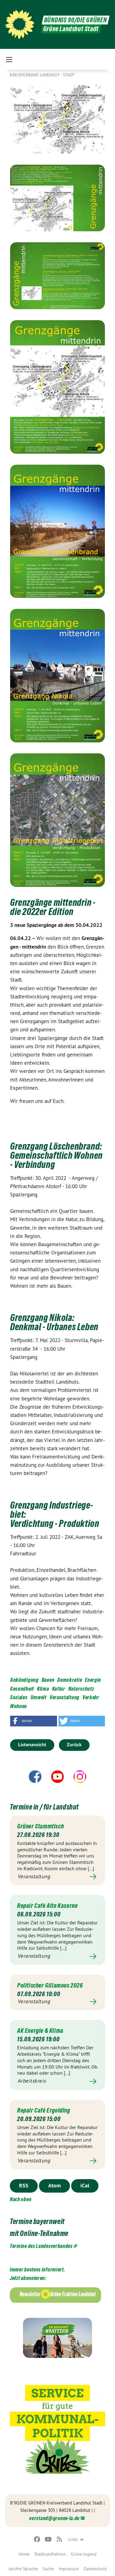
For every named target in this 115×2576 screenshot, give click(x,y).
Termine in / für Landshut (44, 1807)
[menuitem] (24, 2554)
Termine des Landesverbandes (41, 2246)
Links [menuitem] (73, 2539)
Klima (43, 1689)
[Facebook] (37, 2539)
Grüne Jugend (84, 2554)
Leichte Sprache (23, 2569)
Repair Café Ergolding (44, 2110)
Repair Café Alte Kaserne (47, 1906)
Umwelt (39, 1697)
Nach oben (21, 2199)
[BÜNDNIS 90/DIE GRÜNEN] (20, 24)
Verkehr (91, 1697)
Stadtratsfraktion (50, 2554)
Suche (48, 2569)
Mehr (57, 1877)
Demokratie (70, 1680)
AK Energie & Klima (40, 2031)
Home (24, 2554)
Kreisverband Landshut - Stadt (42, 75)
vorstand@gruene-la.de (54, 2518)
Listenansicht (32, 1745)
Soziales (19, 1697)
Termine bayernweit (37, 2221)
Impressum (69, 2569)
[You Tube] (48, 2539)
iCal (85, 2185)
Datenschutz (95, 2569)
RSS (24, 2185)
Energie (93, 1680)
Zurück (74, 1745)
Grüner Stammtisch (40, 1826)
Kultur (59, 1689)
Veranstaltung (65, 1697)
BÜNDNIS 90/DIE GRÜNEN (76, 20)
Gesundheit (22, 1689)
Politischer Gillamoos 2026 (50, 1985)
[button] (34, 1721)
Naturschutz (81, 1689)
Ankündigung (24, 1680)
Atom (54, 2185)
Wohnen (19, 1706)
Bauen (48, 1680)
